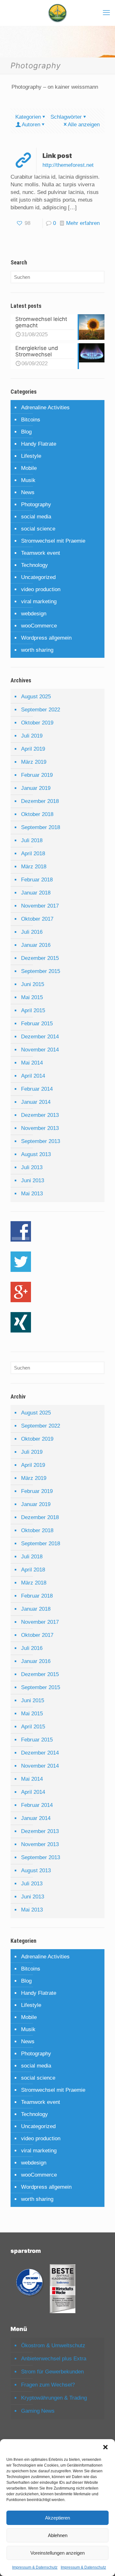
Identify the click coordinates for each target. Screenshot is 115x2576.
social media (36, 517)
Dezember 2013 (40, 1115)
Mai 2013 (32, 1194)
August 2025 (36, 697)
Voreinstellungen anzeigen (57, 2553)
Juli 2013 (32, 1167)
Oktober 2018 (37, 814)
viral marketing (39, 601)
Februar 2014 (37, 1089)
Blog (26, 432)
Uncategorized (38, 577)
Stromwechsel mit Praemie (53, 541)
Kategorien (28, 117)
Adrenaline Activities (45, 408)
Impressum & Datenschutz (35, 2567)
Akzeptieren (57, 2518)
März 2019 (34, 762)
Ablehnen (58, 2535)
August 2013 (36, 1154)
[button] (105, 2447)
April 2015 (33, 1010)
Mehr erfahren (83, 223)
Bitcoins (31, 420)
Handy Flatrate (39, 444)
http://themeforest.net (68, 165)
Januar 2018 (36, 893)
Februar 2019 (37, 775)
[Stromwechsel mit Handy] (57, 13)
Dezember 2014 (40, 1037)
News (28, 492)
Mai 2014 (32, 1063)
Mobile (29, 468)
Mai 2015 (32, 997)
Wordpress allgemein (46, 638)
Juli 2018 (32, 840)
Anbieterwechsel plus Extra (54, 2359)
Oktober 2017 (37, 919)
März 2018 (34, 867)
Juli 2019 (32, 736)
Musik (28, 480)
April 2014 (33, 1076)
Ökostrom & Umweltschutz (53, 2346)
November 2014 (40, 1050)
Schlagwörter (66, 117)
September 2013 (41, 1141)
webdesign (34, 614)
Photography (36, 505)
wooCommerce (39, 626)
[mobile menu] (106, 13)
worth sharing (37, 650)
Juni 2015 (33, 984)
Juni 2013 (33, 1180)
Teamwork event (41, 553)
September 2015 (41, 971)
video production (41, 589)
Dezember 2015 (40, 958)
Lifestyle (31, 456)
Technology (34, 565)
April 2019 (33, 749)
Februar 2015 (37, 1024)
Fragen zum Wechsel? (48, 2385)
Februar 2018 (37, 880)
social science (38, 529)
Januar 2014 (36, 1102)
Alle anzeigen (84, 125)
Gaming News (38, 2411)
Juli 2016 (32, 932)
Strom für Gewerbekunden (52, 2372)
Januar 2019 (36, 788)
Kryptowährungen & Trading (54, 2398)
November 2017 (40, 906)
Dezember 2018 (40, 801)
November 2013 (40, 1128)
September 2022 (41, 710)
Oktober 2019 (37, 723)
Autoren (31, 125)
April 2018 (33, 854)
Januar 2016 (36, 945)
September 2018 (41, 827)
